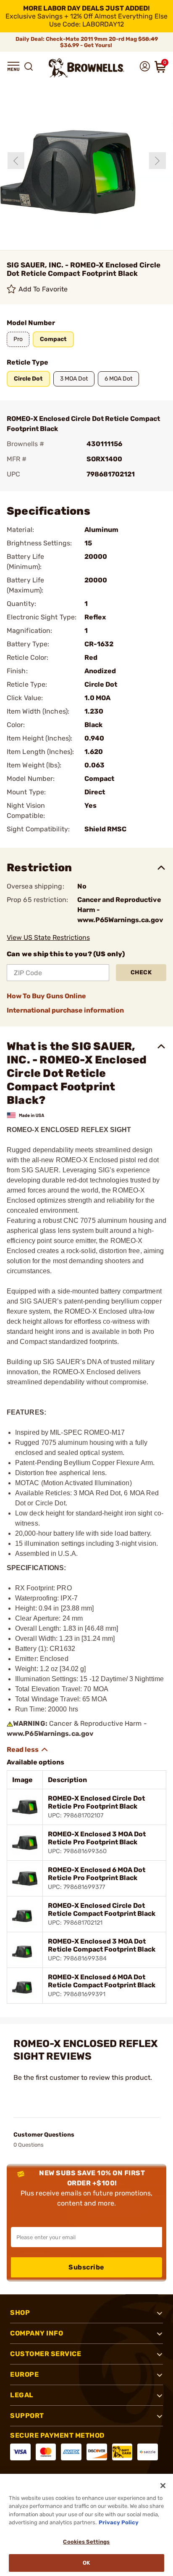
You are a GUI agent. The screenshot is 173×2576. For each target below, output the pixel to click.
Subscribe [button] (86, 2267)
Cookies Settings (86, 2542)
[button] (13, 66)
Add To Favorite (43, 289)
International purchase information (65, 1010)
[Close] (163, 2486)
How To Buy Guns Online (46, 996)
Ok (86, 2563)
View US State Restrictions (48, 938)
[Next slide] (157, 161)
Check (141, 972)
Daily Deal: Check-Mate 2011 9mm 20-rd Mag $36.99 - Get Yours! (87, 42)
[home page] (86, 68)
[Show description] (28, 1750)
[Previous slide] (16, 161)
